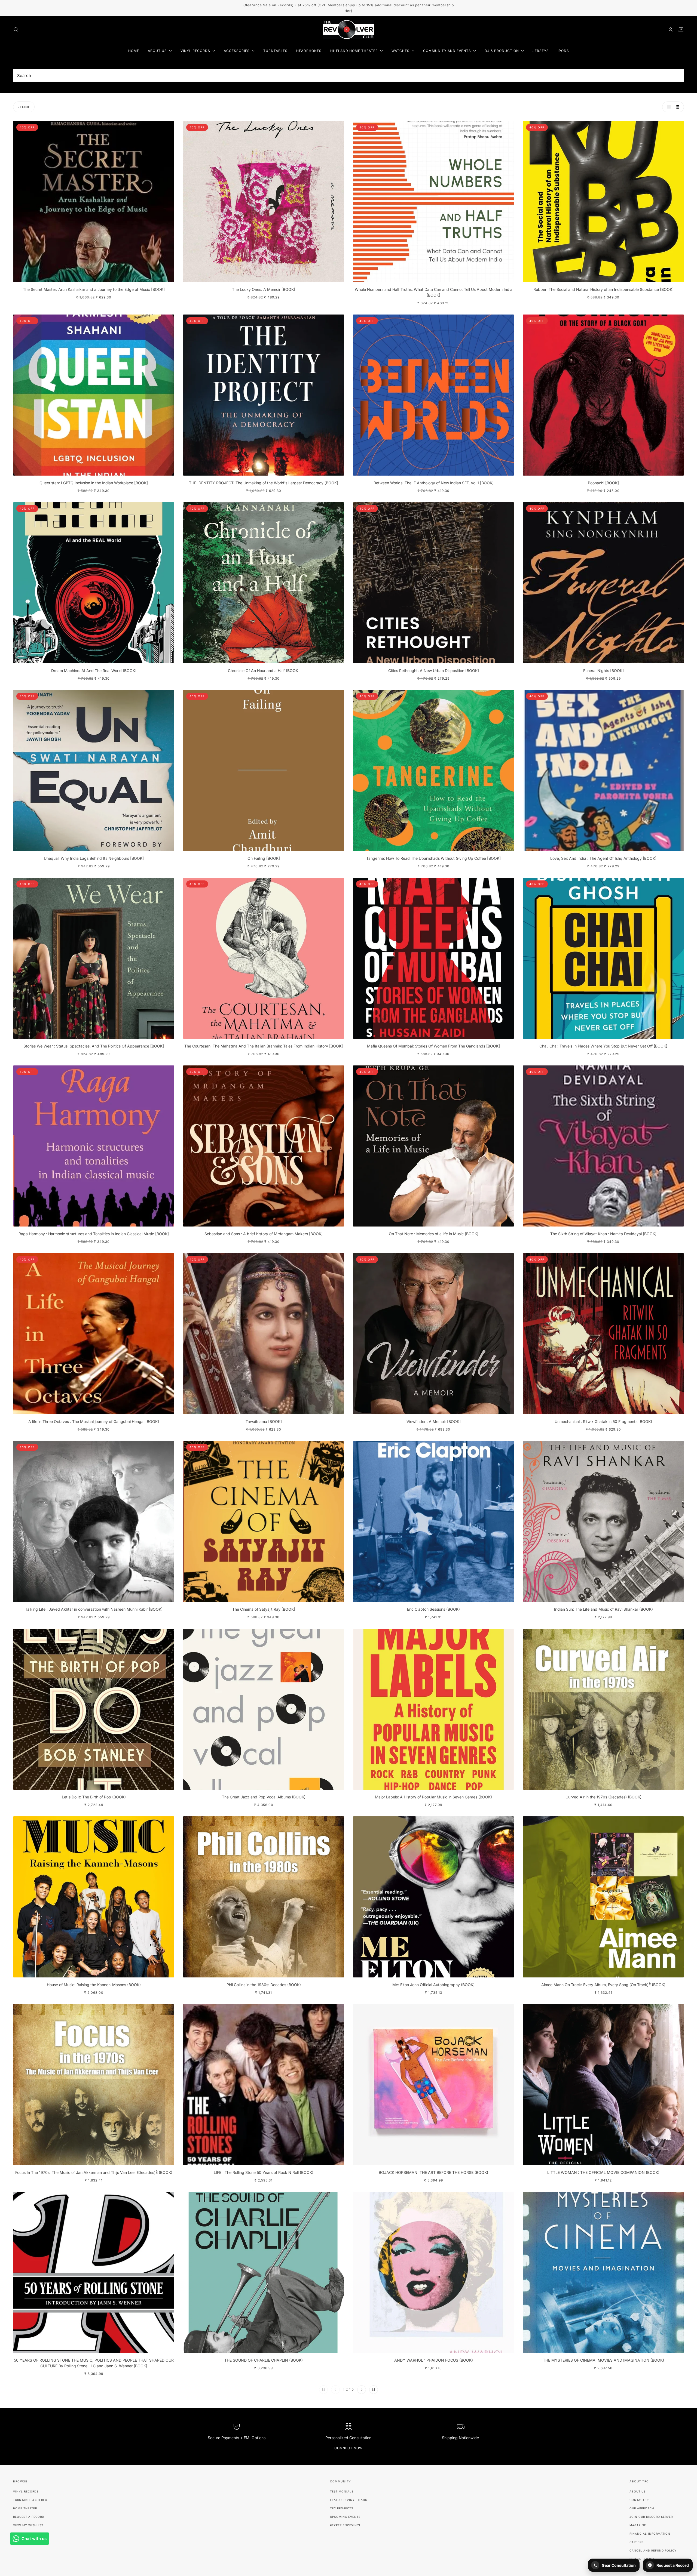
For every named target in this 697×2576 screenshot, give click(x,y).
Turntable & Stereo (30, 2500)
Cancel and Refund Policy (653, 2550)
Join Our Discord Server (651, 2517)
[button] (668, 107)
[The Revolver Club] (348, 30)
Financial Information (650, 2534)
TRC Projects (342, 2508)
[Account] (671, 30)
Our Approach (642, 2508)
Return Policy (642, 2559)
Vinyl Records (26, 2491)
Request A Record (29, 2517)
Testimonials (342, 2491)
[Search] (16, 30)
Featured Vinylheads (348, 2500)
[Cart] (681, 30)
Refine (24, 107)
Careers (636, 2542)
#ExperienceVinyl (346, 2525)
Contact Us (640, 2500)
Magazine (638, 2525)
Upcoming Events (345, 2517)
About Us (638, 2491)
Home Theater (25, 2508)
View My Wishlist (28, 2525)
